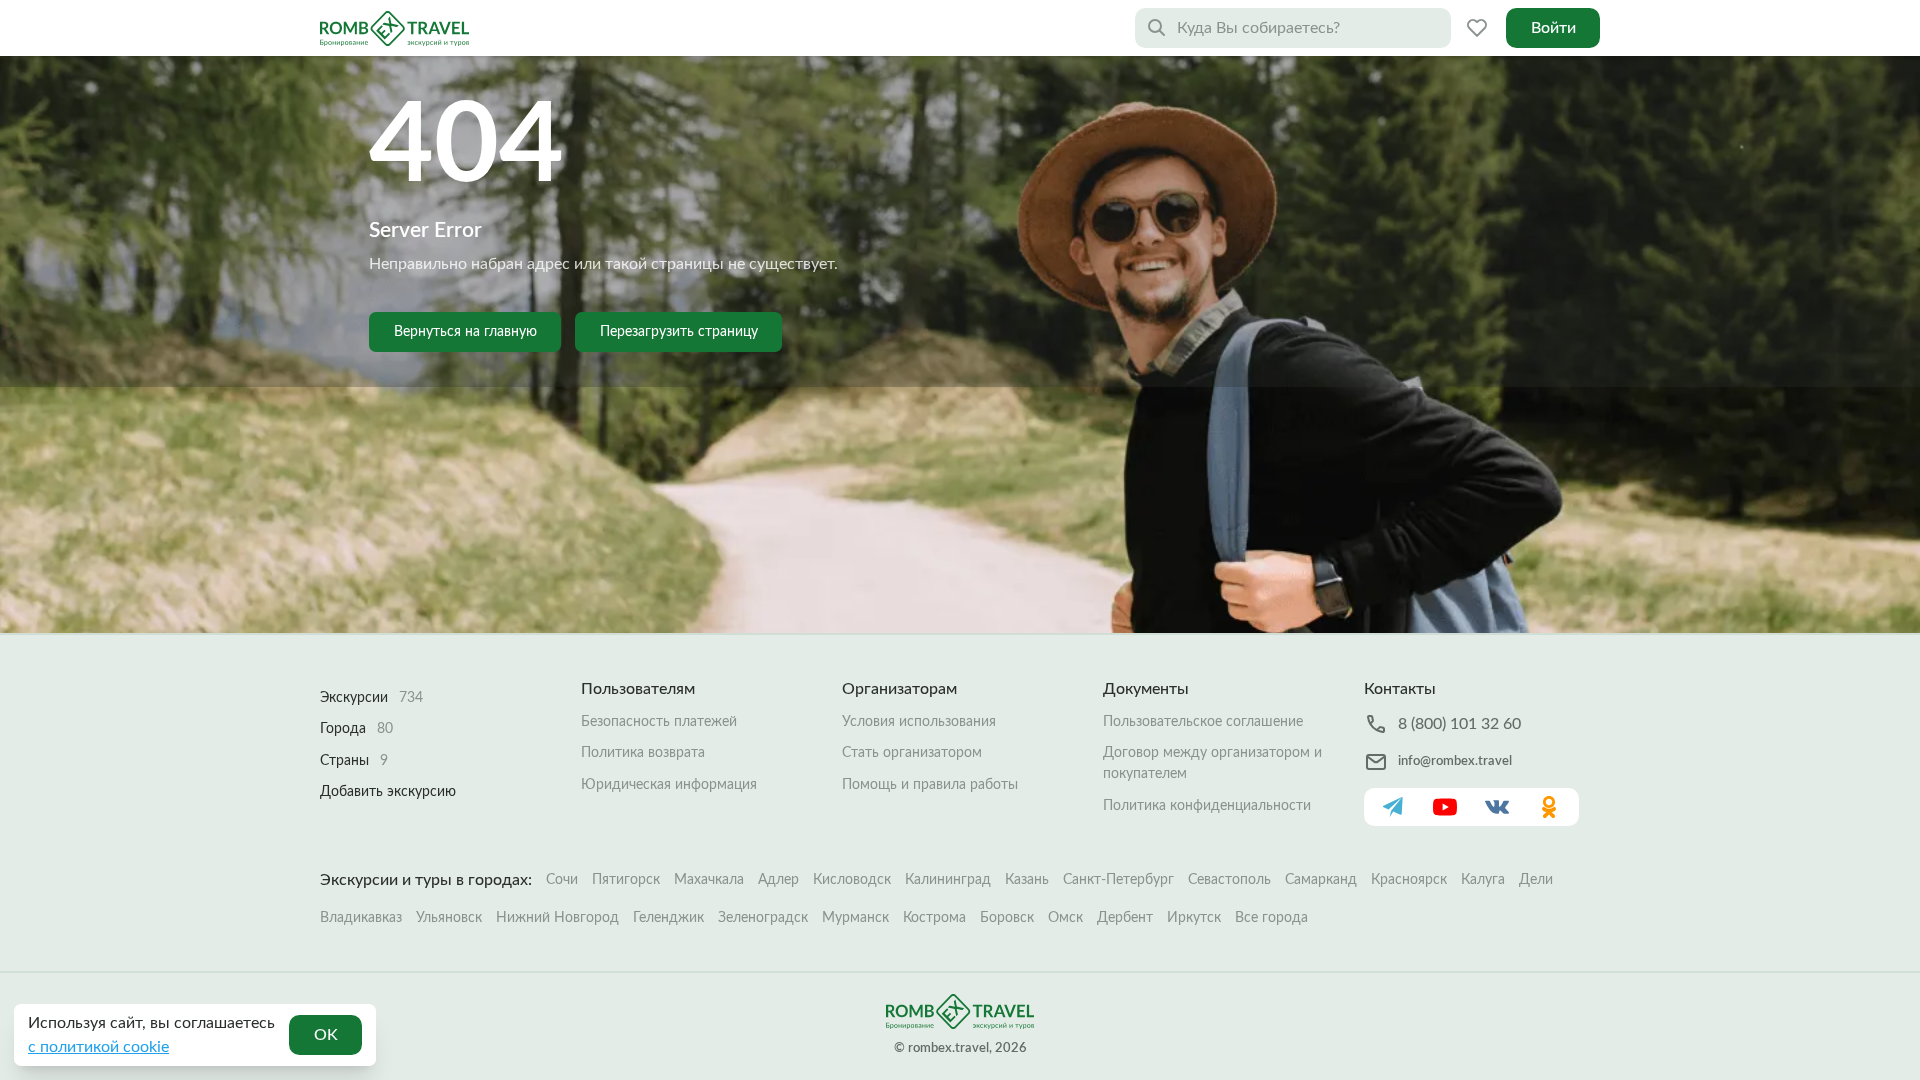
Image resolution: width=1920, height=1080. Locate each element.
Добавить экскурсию (388, 792)
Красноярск (1409, 880)
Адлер (778, 880)
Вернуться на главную (465, 332)
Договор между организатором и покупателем (1212, 763)
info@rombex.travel (1455, 761)
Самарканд (1321, 880)
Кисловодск (852, 880)
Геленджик (668, 918)
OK (326, 1035)
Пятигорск (626, 880)
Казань (1027, 880)
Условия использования (919, 722)
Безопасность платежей (659, 722)
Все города (1271, 918)
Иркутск (1194, 918)
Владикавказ (361, 918)
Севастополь (1229, 880)
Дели (1536, 880)
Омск (1065, 918)
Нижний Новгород (557, 918)
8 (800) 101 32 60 (1459, 724)
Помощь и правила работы (930, 785)
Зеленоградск (763, 918)
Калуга (1483, 880)
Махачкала (709, 880)
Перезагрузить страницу (679, 332)
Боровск (1007, 918)
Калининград (948, 880)
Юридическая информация (669, 785)
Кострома (934, 918)
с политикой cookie (98, 1047)
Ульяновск (449, 918)
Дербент (1125, 918)
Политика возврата (643, 753)
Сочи (562, 880)
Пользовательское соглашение (1203, 722)
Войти (1553, 28)
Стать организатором (912, 753)
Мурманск (855, 918)
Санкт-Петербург (1118, 880)
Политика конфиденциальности (1207, 806)
